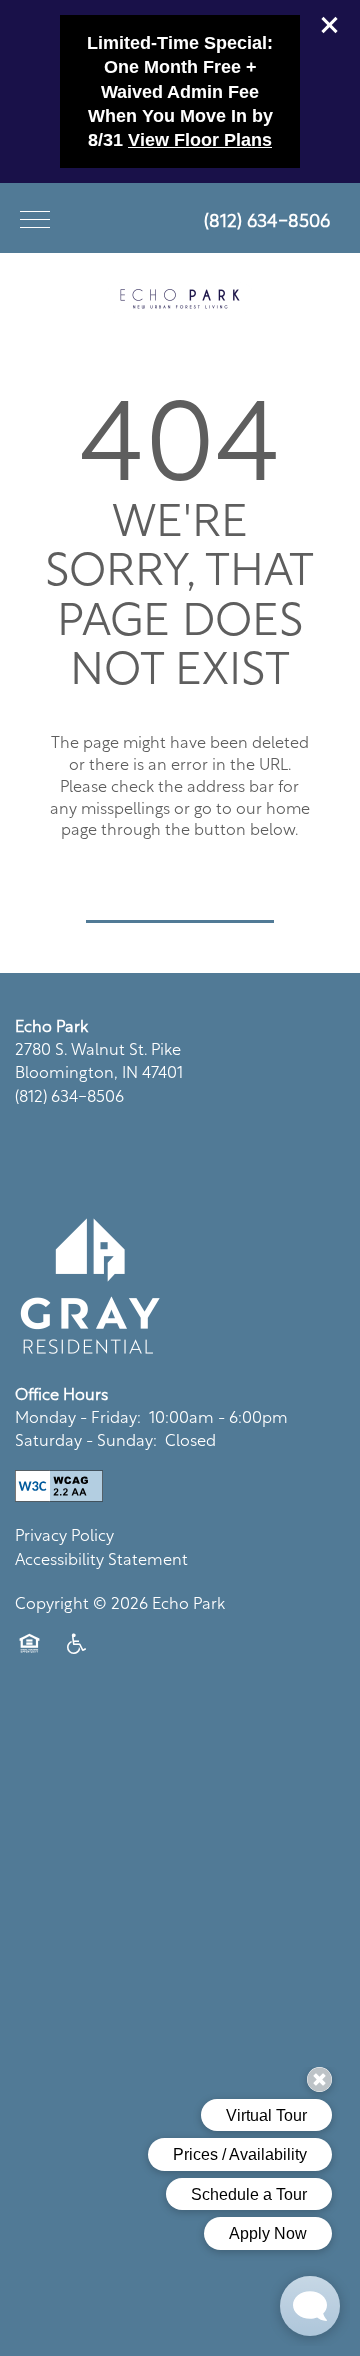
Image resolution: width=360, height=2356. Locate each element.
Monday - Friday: (78, 1415)
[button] (330, 25)
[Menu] (35, 218)
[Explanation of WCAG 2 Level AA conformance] (59, 1486)
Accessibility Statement (101, 1558)
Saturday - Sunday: (86, 1438)
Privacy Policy (64, 1534)
